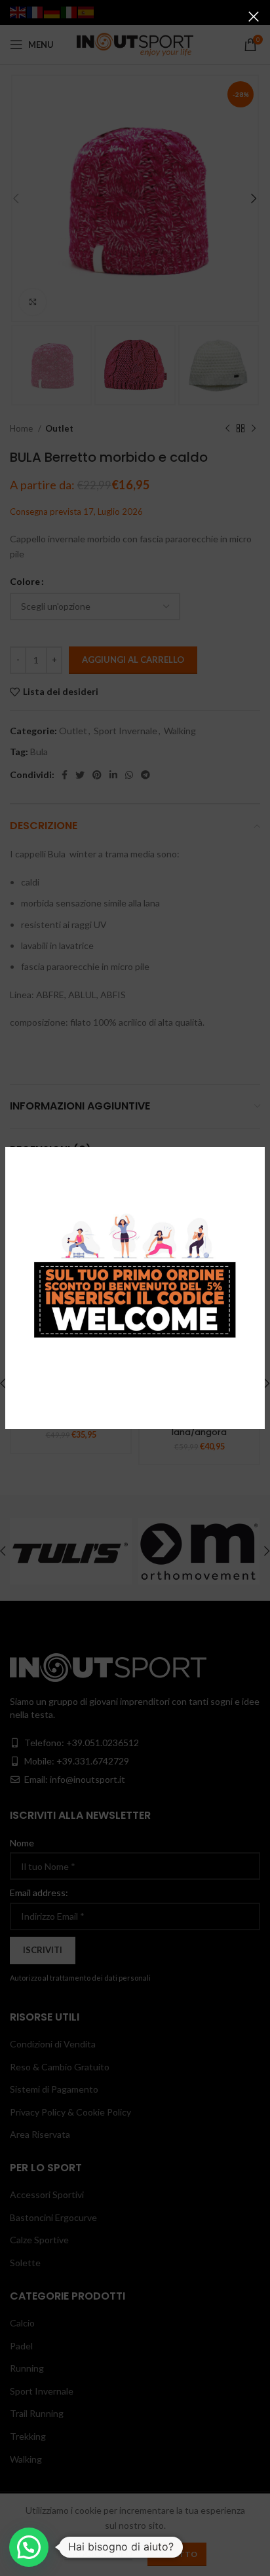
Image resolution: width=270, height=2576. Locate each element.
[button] (29, 2547)
